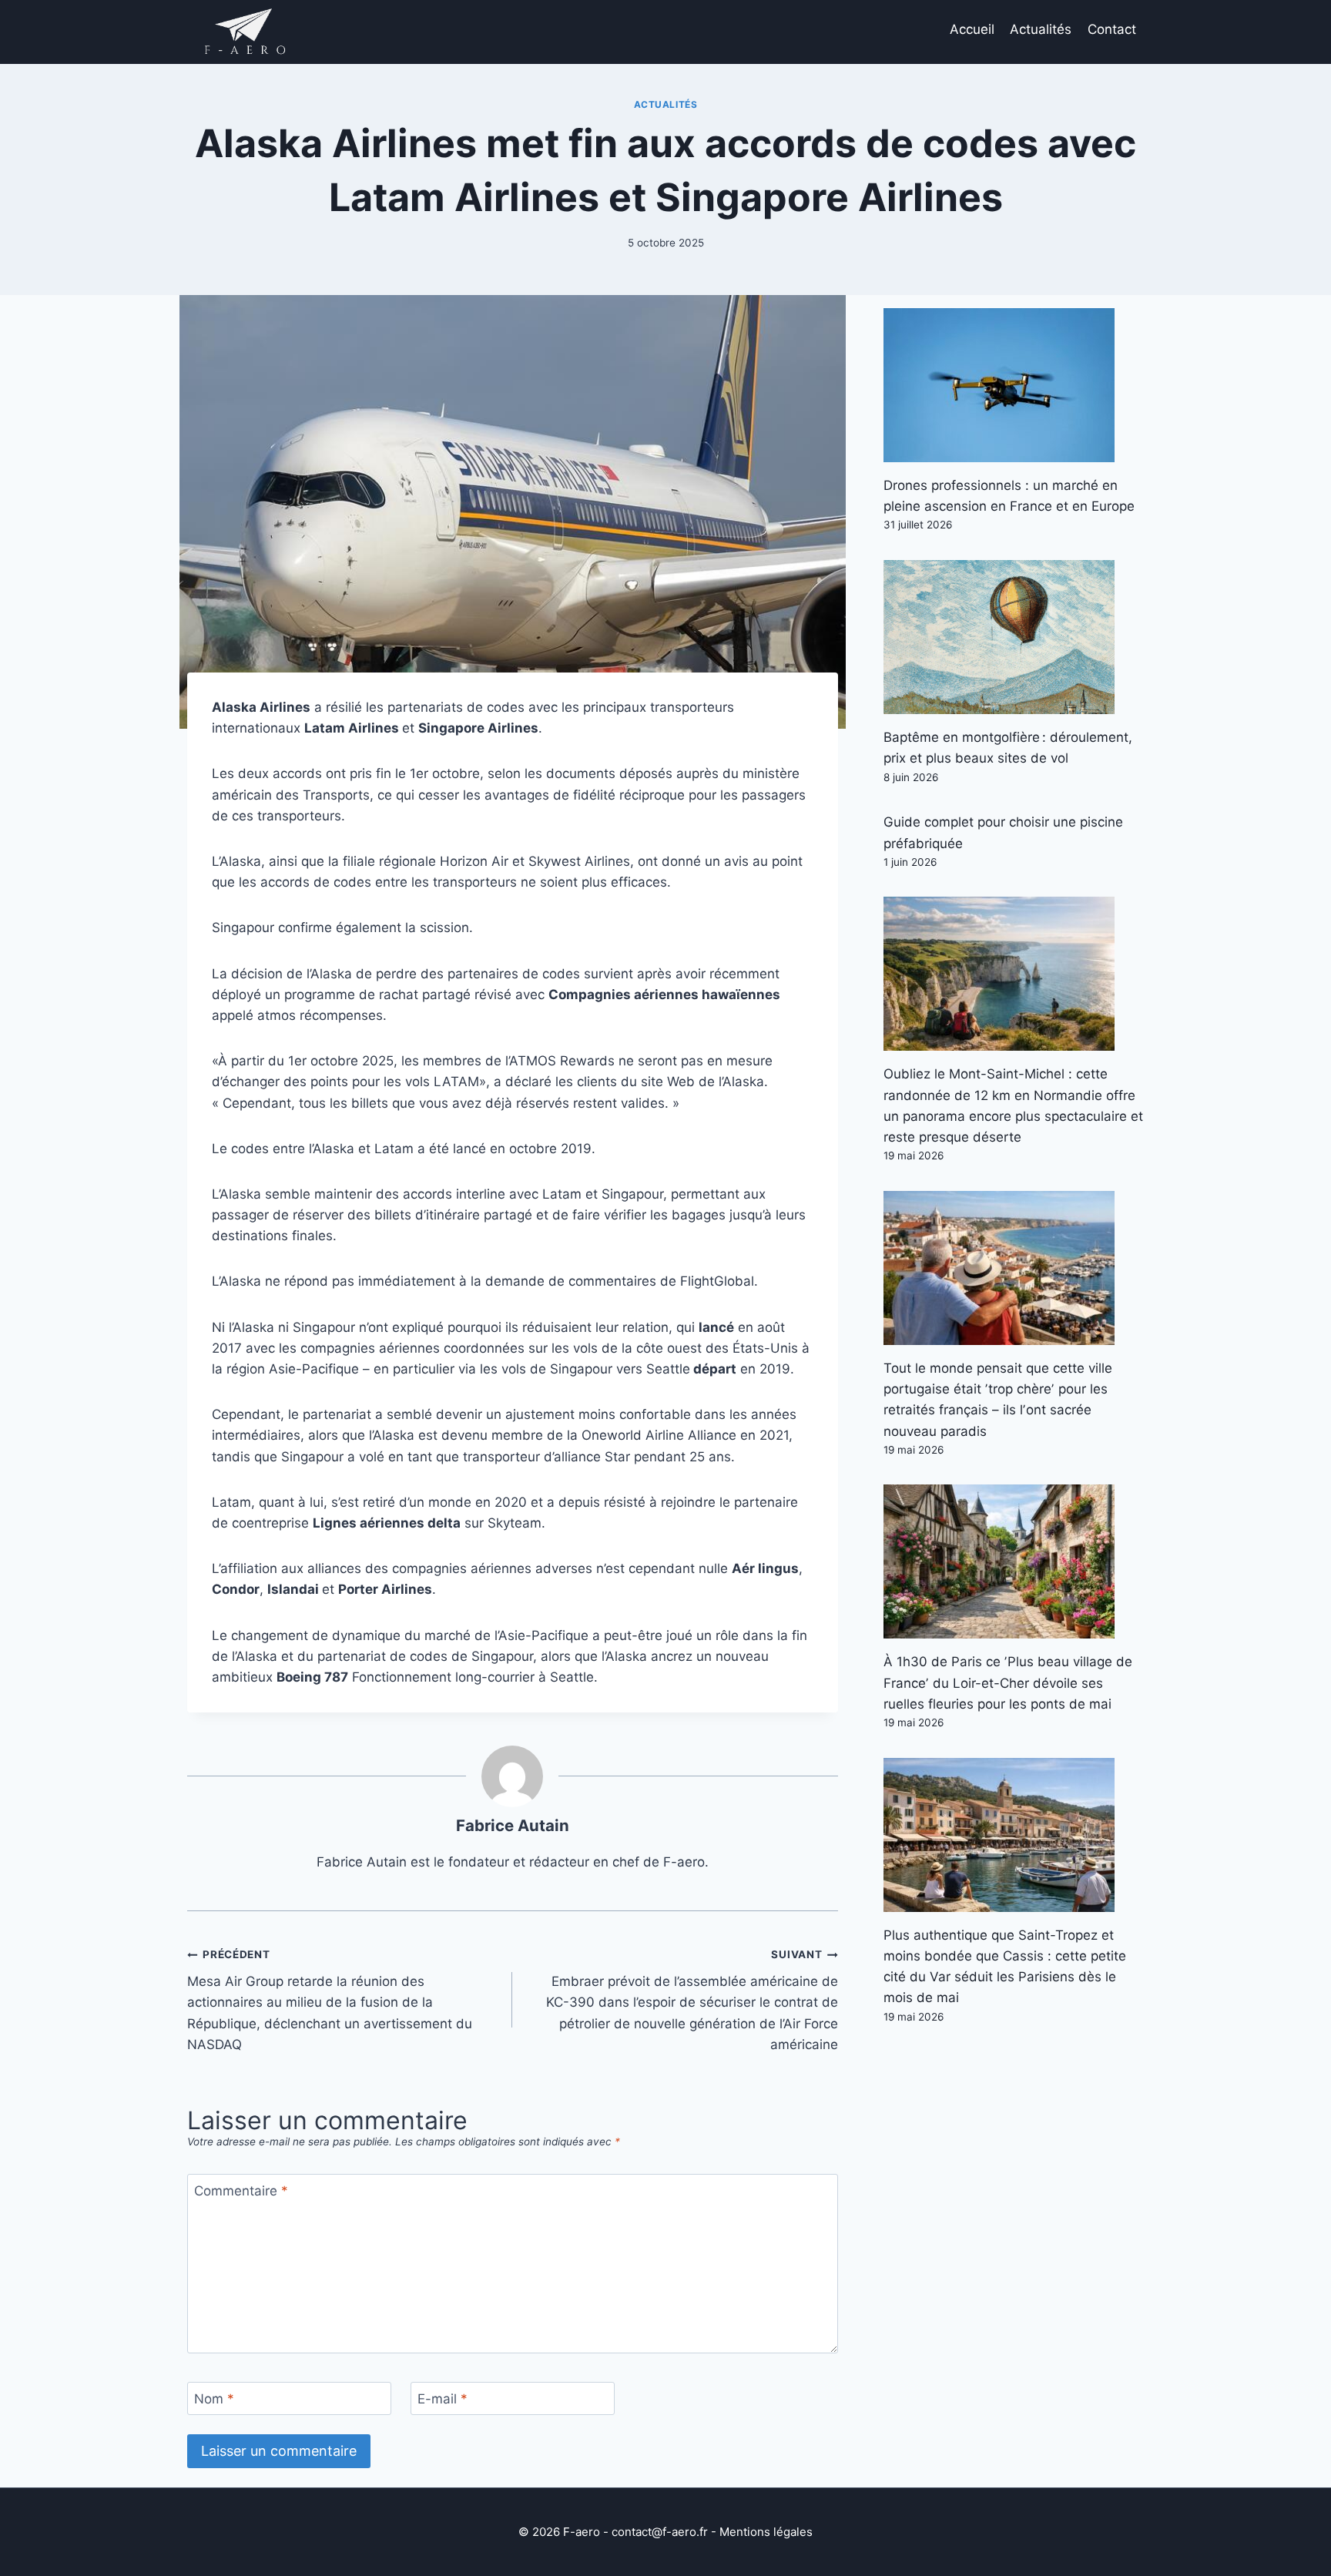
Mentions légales (766, 2532)
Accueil (972, 29)
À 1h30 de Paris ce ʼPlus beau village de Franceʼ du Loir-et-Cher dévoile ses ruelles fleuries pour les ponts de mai (1008, 1682)
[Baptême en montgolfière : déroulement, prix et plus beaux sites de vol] (1014, 637)
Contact (1112, 29)
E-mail (443, 2399)
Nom (214, 2399)
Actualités (1041, 29)
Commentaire (241, 2191)
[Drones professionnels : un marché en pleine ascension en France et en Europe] (1014, 385)
